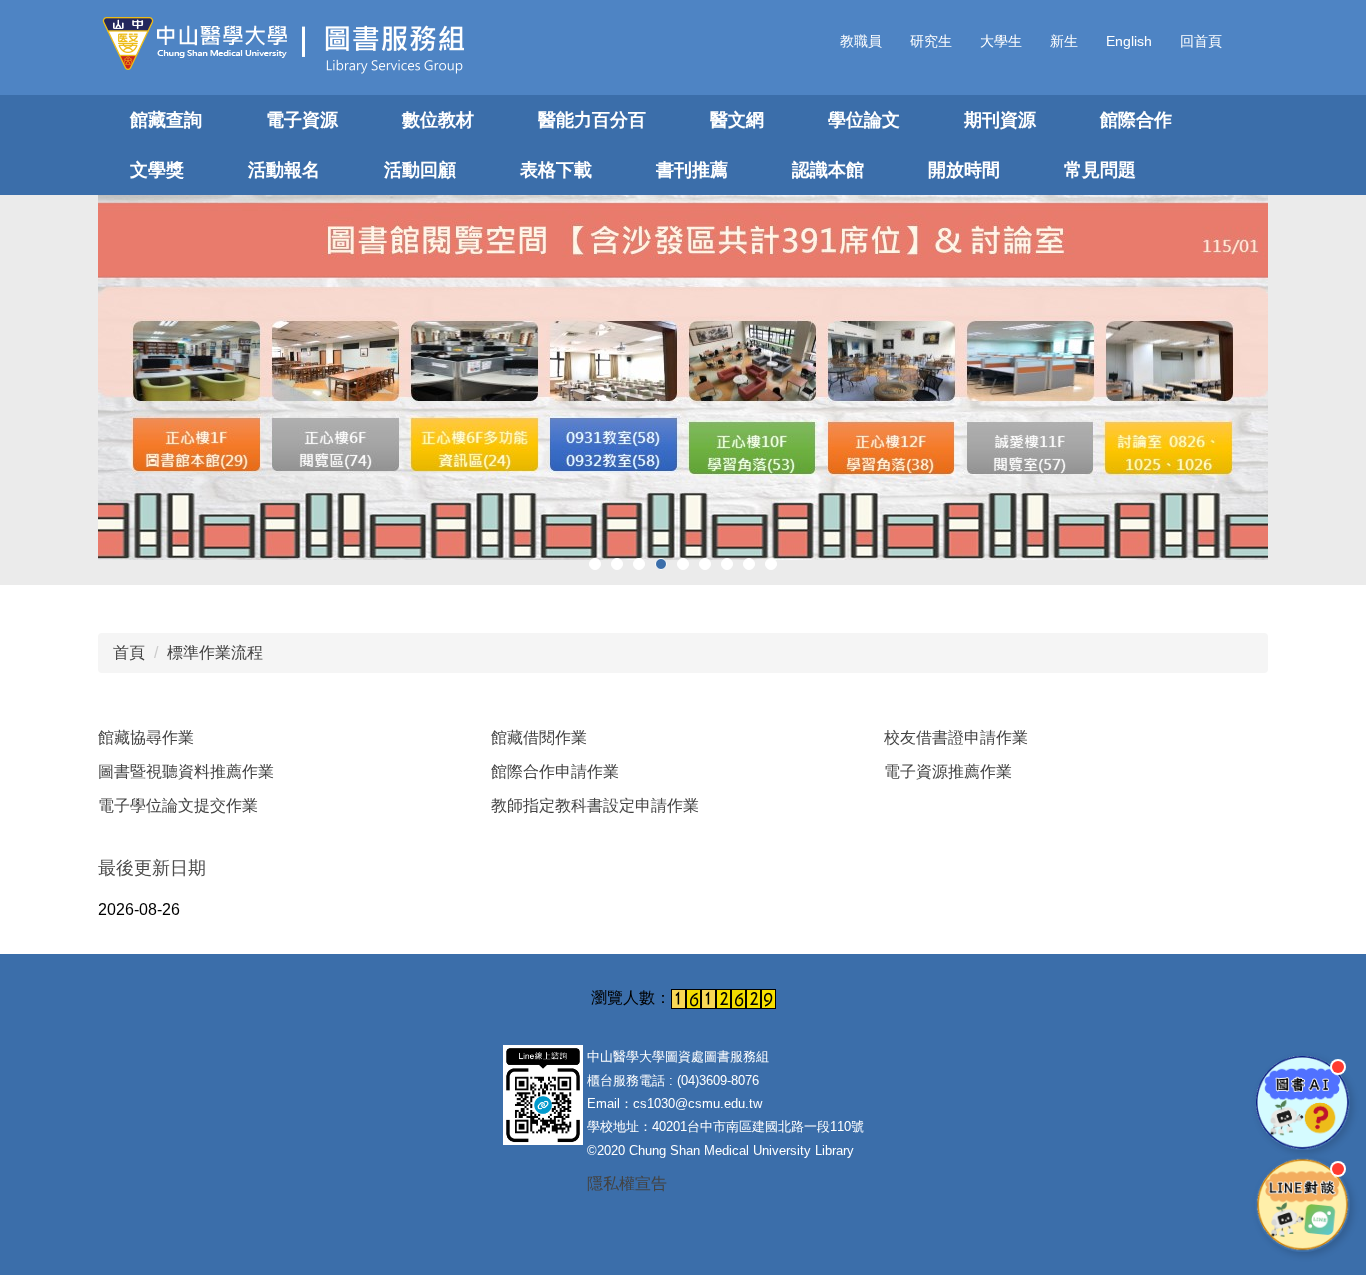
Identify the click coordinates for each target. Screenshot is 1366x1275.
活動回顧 (420, 170)
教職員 (861, 41)
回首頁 (1201, 41)
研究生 (931, 41)
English (1129, 41)
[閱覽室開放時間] (683, 377)
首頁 (129, 652)
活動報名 (284, 170)
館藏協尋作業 (146, 737)
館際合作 (1136, 120)
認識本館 (828, 170)
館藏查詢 (166, 120)
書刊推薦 (692, 170)
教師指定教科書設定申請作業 (595, 805)
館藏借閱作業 (539, 737)
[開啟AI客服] (1302, 1102)
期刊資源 (1000, 120)
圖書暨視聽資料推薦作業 (186, 771)
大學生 (1001, 41)
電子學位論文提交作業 (178, 805)
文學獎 (157, 170)
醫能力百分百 (592, 120)
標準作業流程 (215, 652)
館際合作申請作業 (555, 771)
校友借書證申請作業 (956, 737)
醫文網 (737, 120)
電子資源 (302, 120)
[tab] (595, 564)
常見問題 (1100, 170)
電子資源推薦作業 (948, 771)
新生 (1064, 41)
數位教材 (438, 120)
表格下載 (556, 170)
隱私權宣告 (627, 1183)
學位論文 (864, 120)
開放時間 (964, 170)
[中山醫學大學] (202, 43)
